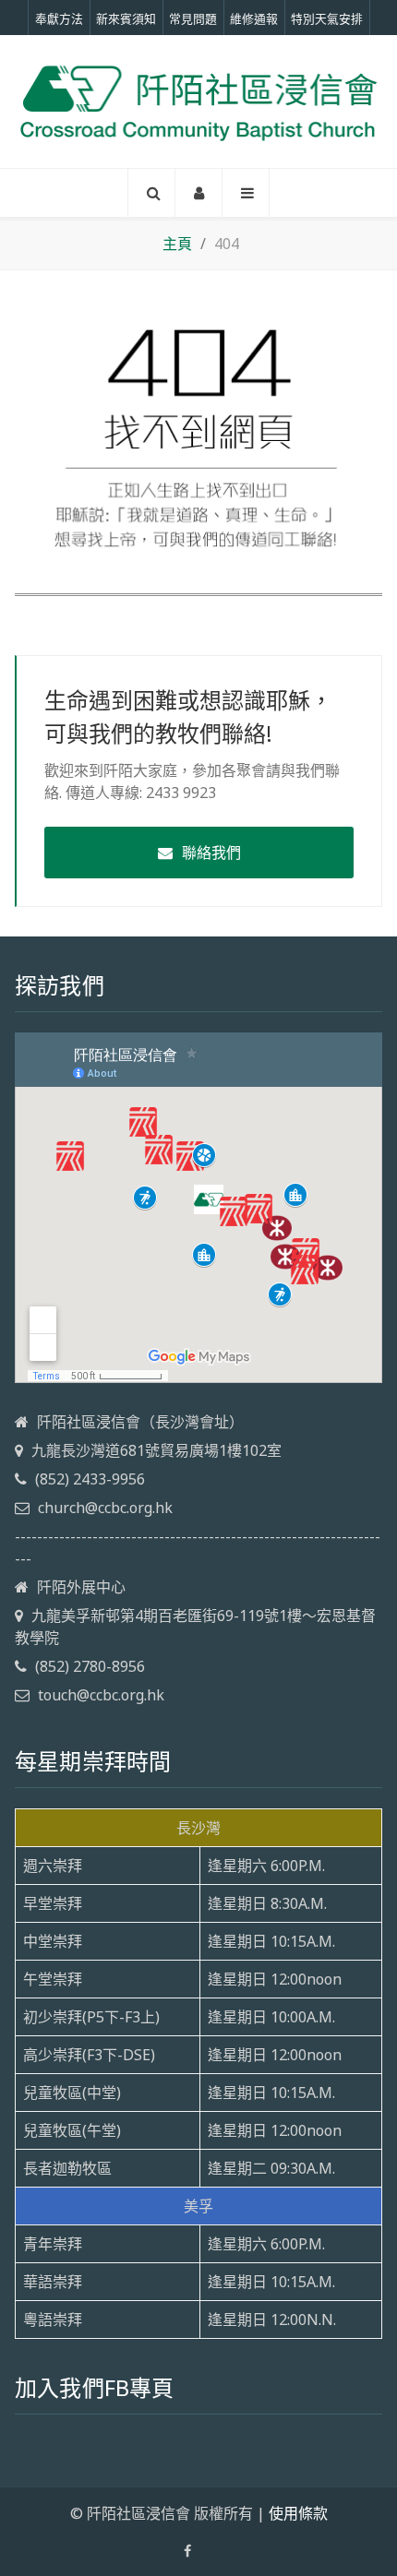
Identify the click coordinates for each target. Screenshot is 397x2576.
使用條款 (298, 2513)
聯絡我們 (211, 853)
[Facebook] (187, 2551)
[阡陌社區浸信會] (198, 101)
